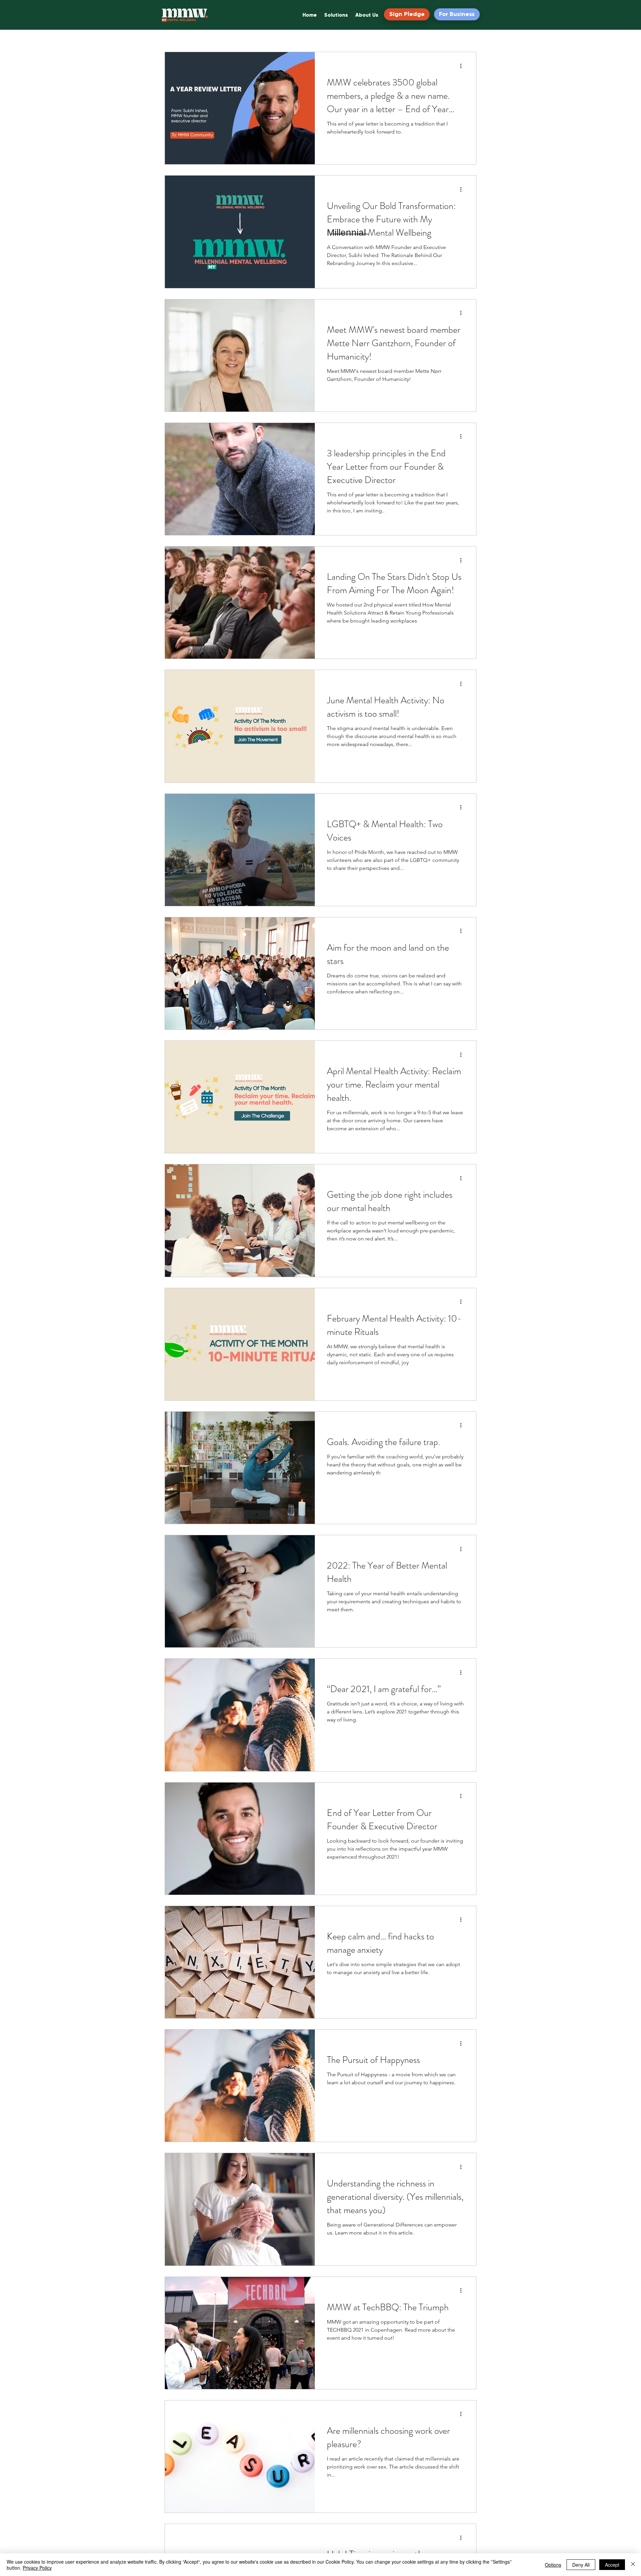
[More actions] (463, 66)
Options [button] (553, 2565)
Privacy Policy (37, 2568)
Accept (612, 2565)
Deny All (581, 2565)
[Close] (633, 2565)
